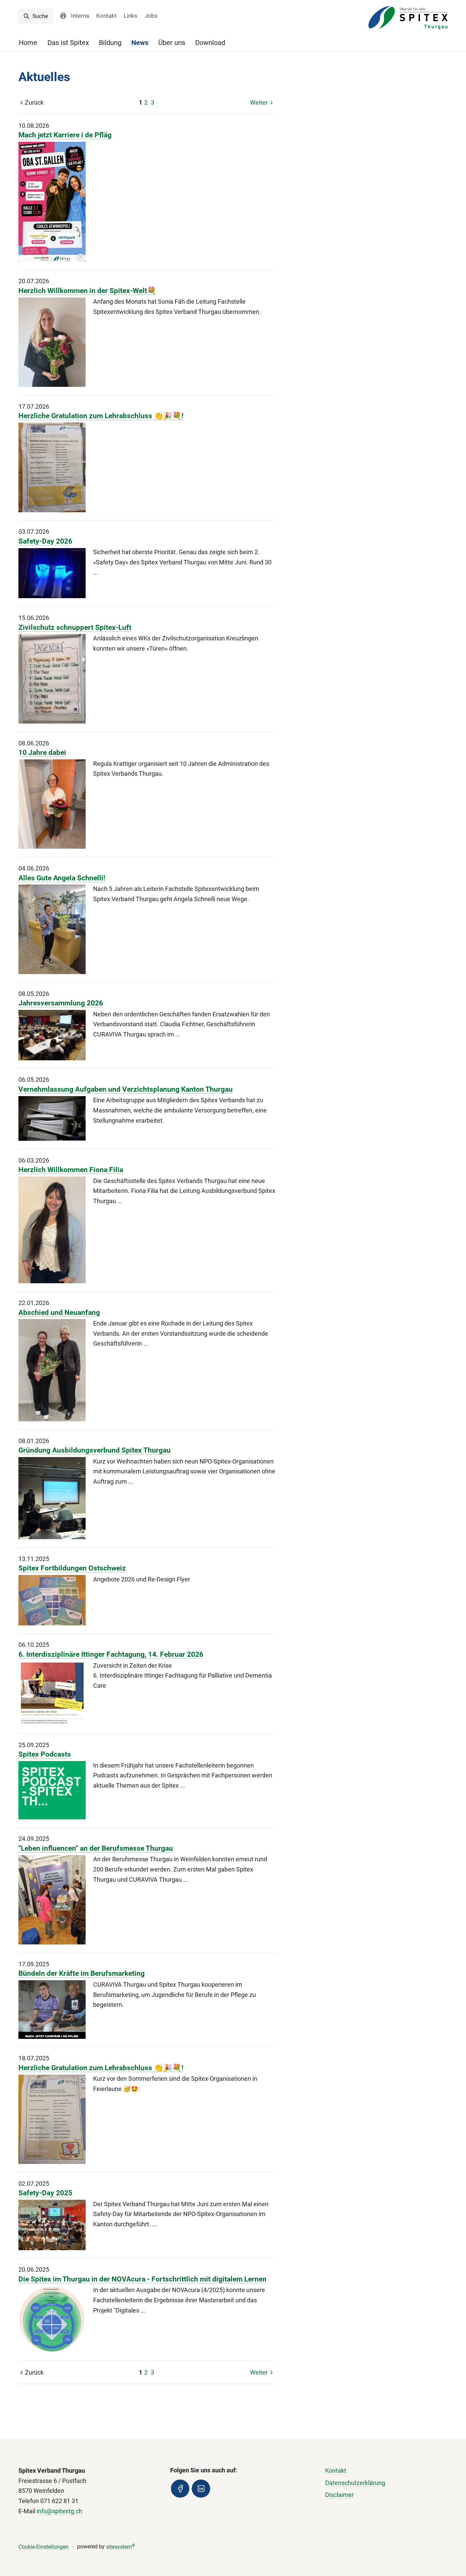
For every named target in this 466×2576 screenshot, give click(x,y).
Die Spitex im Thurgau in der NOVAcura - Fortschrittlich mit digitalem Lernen (142, 2279)
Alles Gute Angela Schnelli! (62, 878)
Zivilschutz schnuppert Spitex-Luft (75, 627)
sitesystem (121, 2547)
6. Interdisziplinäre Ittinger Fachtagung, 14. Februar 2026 (111, 1654)
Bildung (110, 43)
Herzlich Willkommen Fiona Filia (71, 1170)
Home (28, 43)
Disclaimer (339, 2495)
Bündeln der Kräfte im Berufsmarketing (82, 1973)
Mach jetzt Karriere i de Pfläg (65, 135)
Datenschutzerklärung (355, 2483)
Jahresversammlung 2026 (61, 1003)
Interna (80, 16)
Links (131, 16)
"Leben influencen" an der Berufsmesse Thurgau (96, 1848)
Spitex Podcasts (45, 1754)
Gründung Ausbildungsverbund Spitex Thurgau (94, 1450)
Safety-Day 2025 (45, 2193)
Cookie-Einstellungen (43, 2547)
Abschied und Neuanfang (59, 1312)
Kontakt (106, 16)
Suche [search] (40, 16)
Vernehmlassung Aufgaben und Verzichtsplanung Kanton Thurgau (126, 1089)
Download (210, 43)
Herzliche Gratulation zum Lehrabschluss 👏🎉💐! (101, 416)
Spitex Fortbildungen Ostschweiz (72, 1568)
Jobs (151, 16)
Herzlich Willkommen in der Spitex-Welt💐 (87, 291)
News (140, 43)
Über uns (172, 43)
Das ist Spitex (68, 43)
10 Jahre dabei (42, 752)
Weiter (259, 102)
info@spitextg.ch (59, 2511)
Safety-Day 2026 (45, 541)
